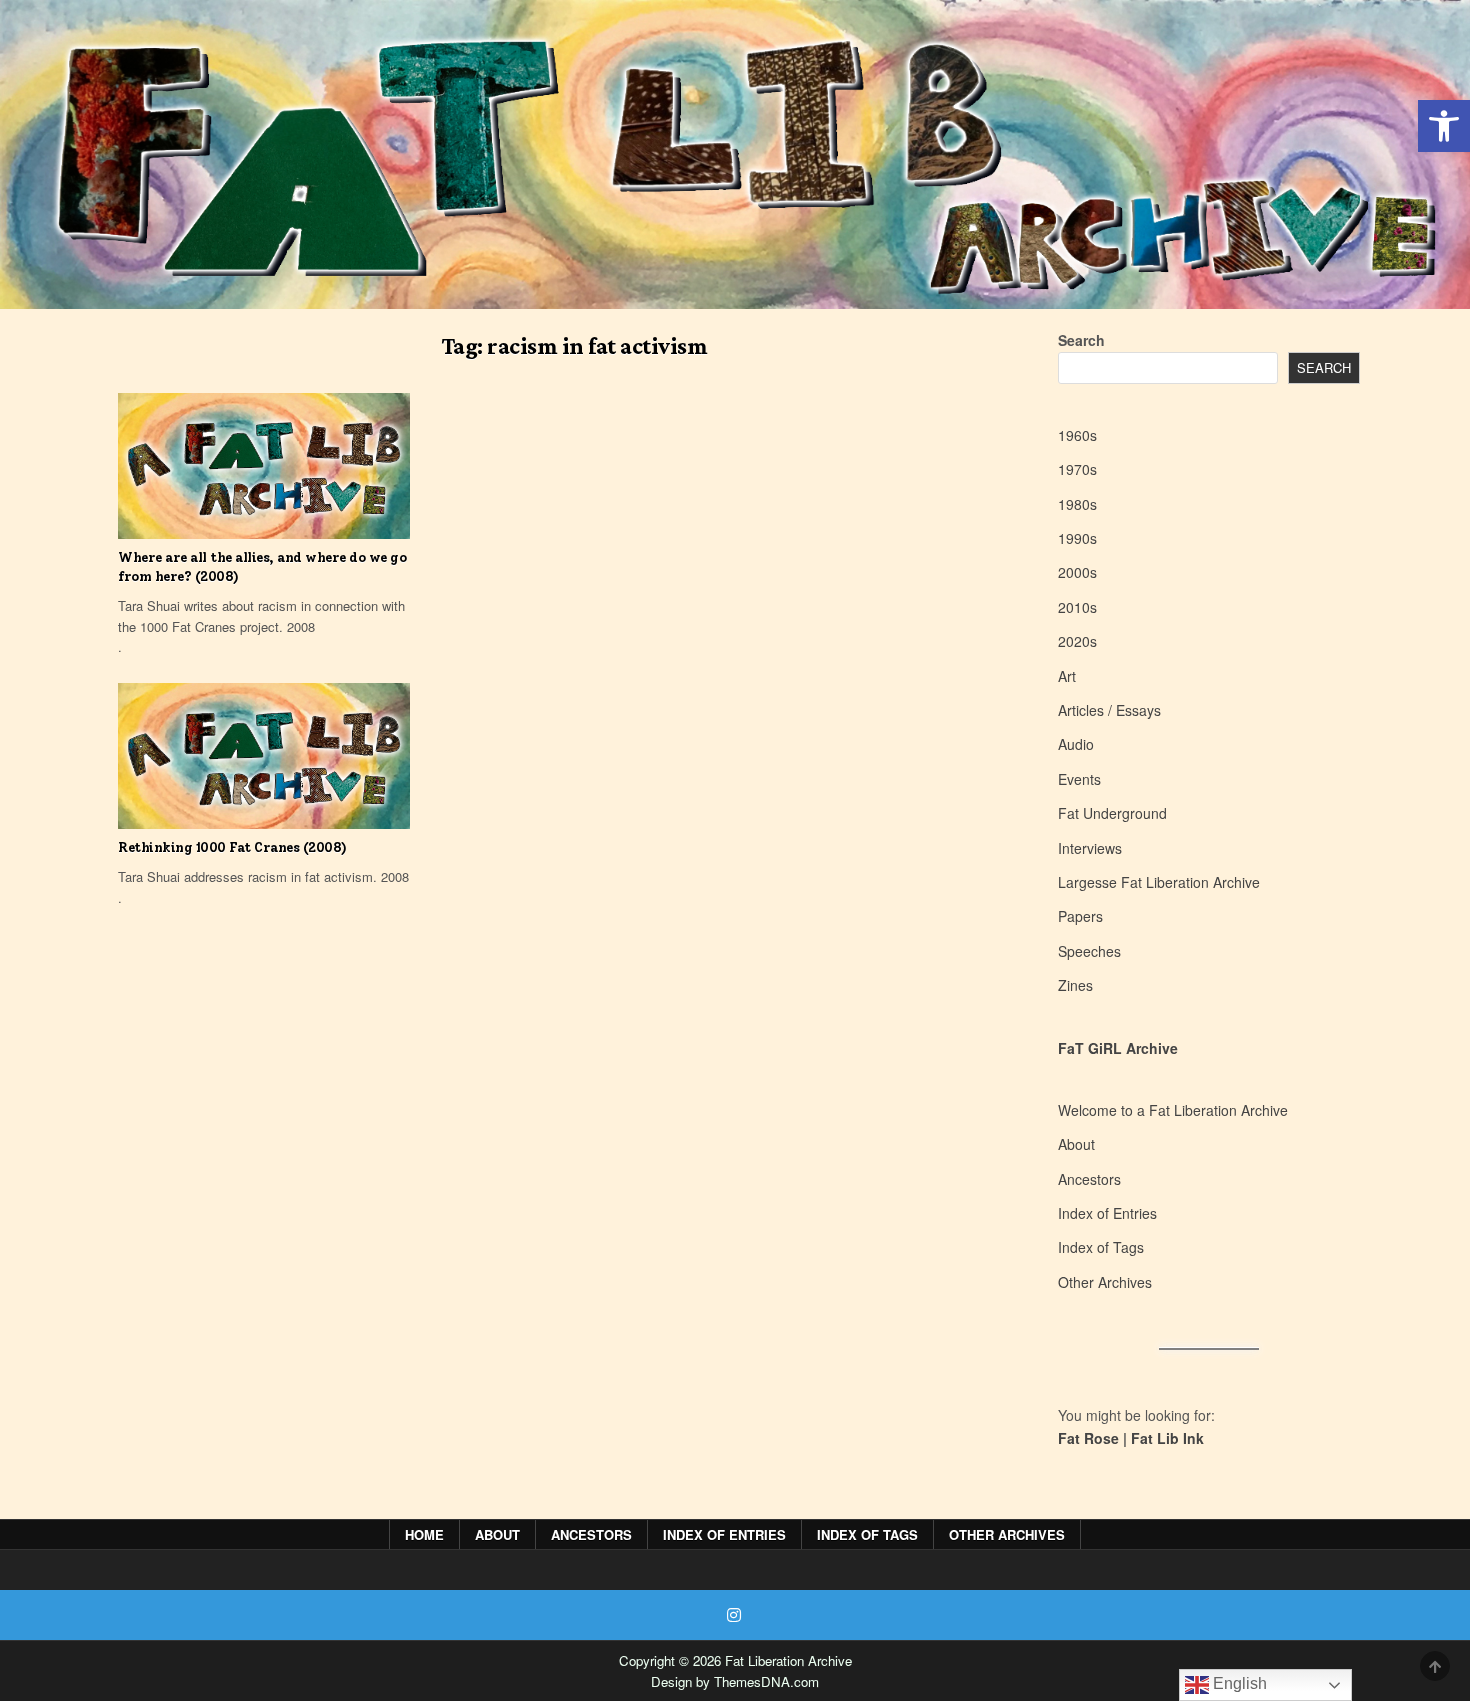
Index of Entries (1107, 1213)
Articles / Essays (1109, 710)
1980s (1077, 504)
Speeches (1089, 951)
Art (1067, 676)
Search (1081, 340)
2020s (1077, 641)
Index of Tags (1101, 1247)
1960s (1077, 435)
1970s (1077, 469)
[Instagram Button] (734, 1615)
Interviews (1090, 848)
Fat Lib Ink (1167, 1438)
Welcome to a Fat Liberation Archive (1173, 1110)
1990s (1077, 538)
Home (424, 1534)
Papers (1080, 916)
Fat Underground (1112, 813)
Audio (1076, 744)
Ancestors (1089, 1179)
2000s (1077, 572)
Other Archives (1105, 1282)
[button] (1444, 126)
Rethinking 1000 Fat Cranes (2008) (232, 847)
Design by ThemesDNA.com (735, 1681)
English (1238, 1683)
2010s (1077, 607)
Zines (1075, 985)
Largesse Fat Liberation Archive (1159, 882)
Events (1079, 779)
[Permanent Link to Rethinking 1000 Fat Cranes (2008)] (264, 756)
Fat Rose (1088, 1438)
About (1076, 1144)
